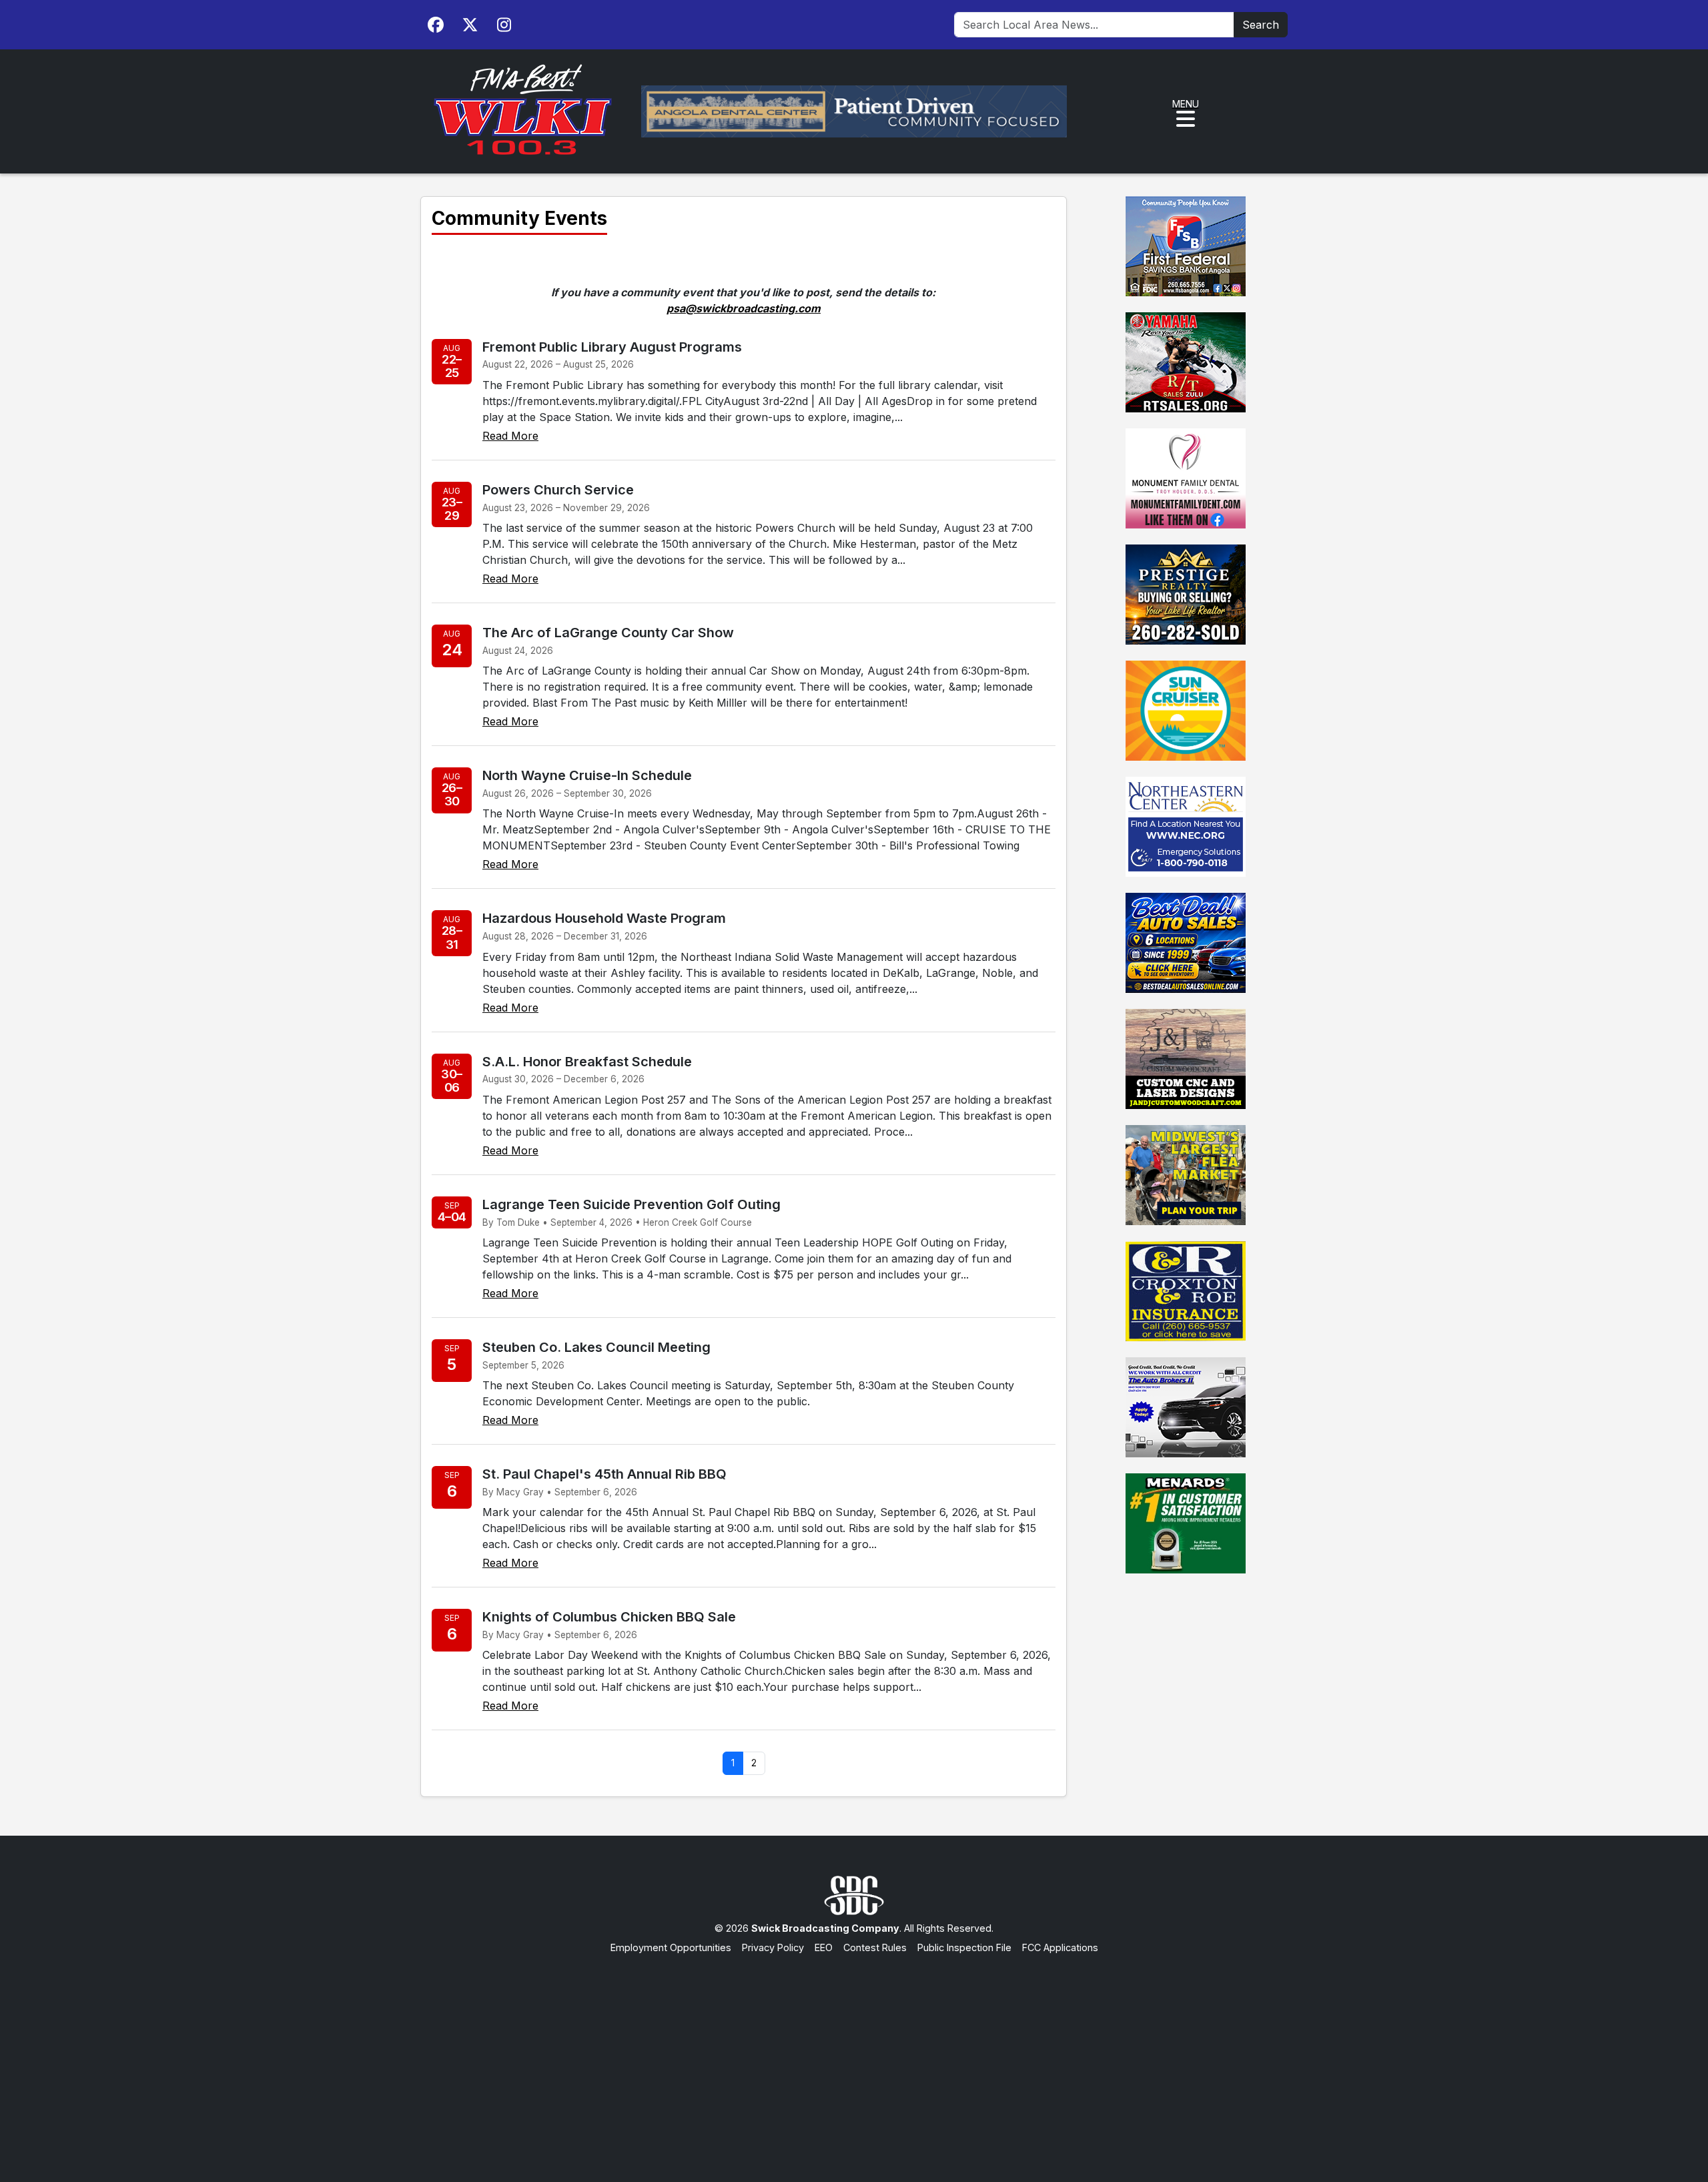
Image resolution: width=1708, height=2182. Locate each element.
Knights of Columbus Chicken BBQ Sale (609, 1617)
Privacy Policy (773, 1947)
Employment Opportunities (671, 1947)
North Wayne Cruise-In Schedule (587, 775)
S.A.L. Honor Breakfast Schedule (587, 1062)
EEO (824, 1947)
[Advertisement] (854, 2055)
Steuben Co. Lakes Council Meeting (596, 1347)
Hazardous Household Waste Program (604, 918)
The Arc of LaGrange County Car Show (608, 633)
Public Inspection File (964, 1947)
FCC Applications (1060, 1947)
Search (1261, 25)
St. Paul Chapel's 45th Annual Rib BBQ (604, 1474)
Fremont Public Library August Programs (612, 347)
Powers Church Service (558, 490)
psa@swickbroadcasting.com (744, 308)
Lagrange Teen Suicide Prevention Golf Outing (631, 1204)
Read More (510, 436)
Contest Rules (875, 1947)
